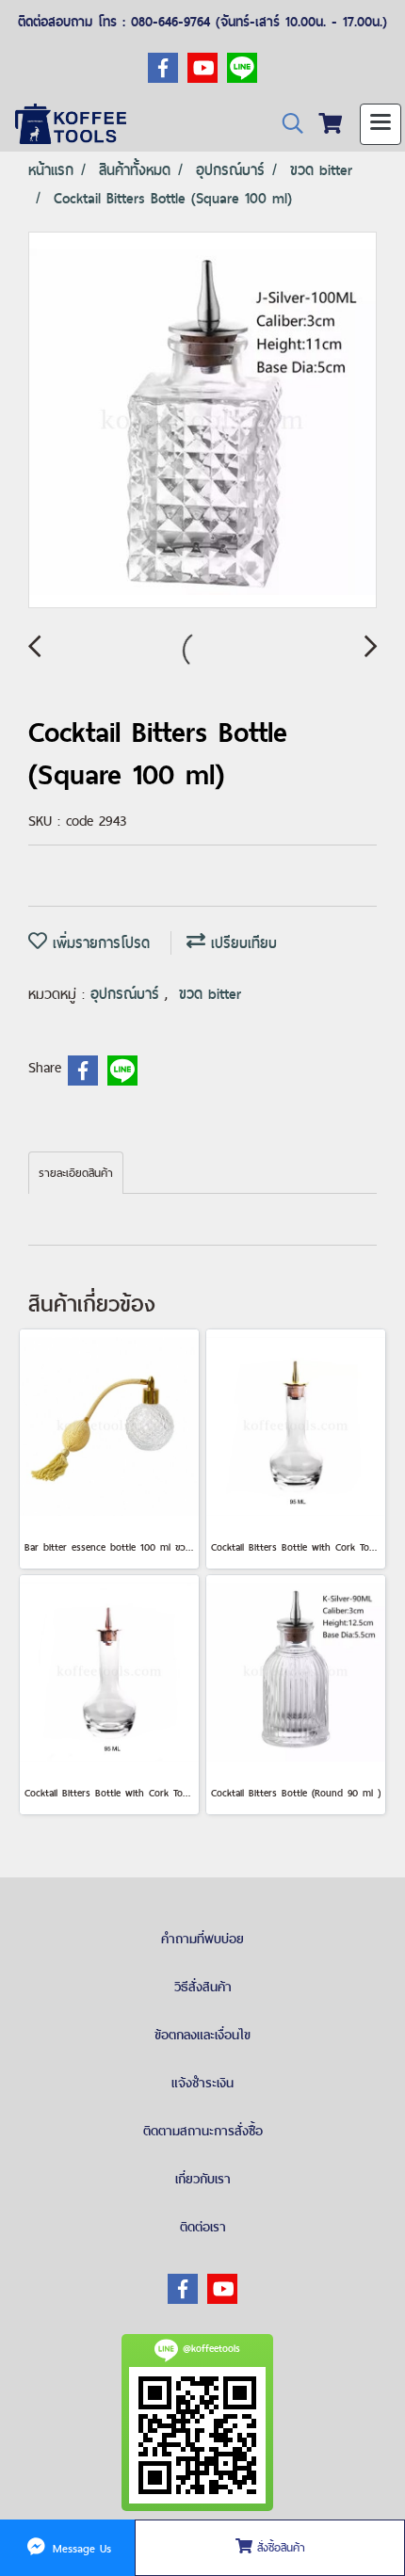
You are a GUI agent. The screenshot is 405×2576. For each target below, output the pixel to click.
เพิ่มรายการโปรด (98, 943)
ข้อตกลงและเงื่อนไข (202, 2035)
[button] (286, 124)
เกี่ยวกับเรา (203, 2179)
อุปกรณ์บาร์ (128, 994)
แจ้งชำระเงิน (202, 2083)
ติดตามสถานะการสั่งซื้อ (203, 2131)
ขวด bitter (210, 994)
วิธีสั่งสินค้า (203, 1987)
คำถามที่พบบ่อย (202, 1939)
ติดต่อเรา (203, 2227)
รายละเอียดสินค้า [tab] (76, 1173)
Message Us (80, 2548)
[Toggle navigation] (381, 124)
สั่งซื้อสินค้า (279, 2548)
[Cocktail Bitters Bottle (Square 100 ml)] (202, 421)
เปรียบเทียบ (241, 943)
